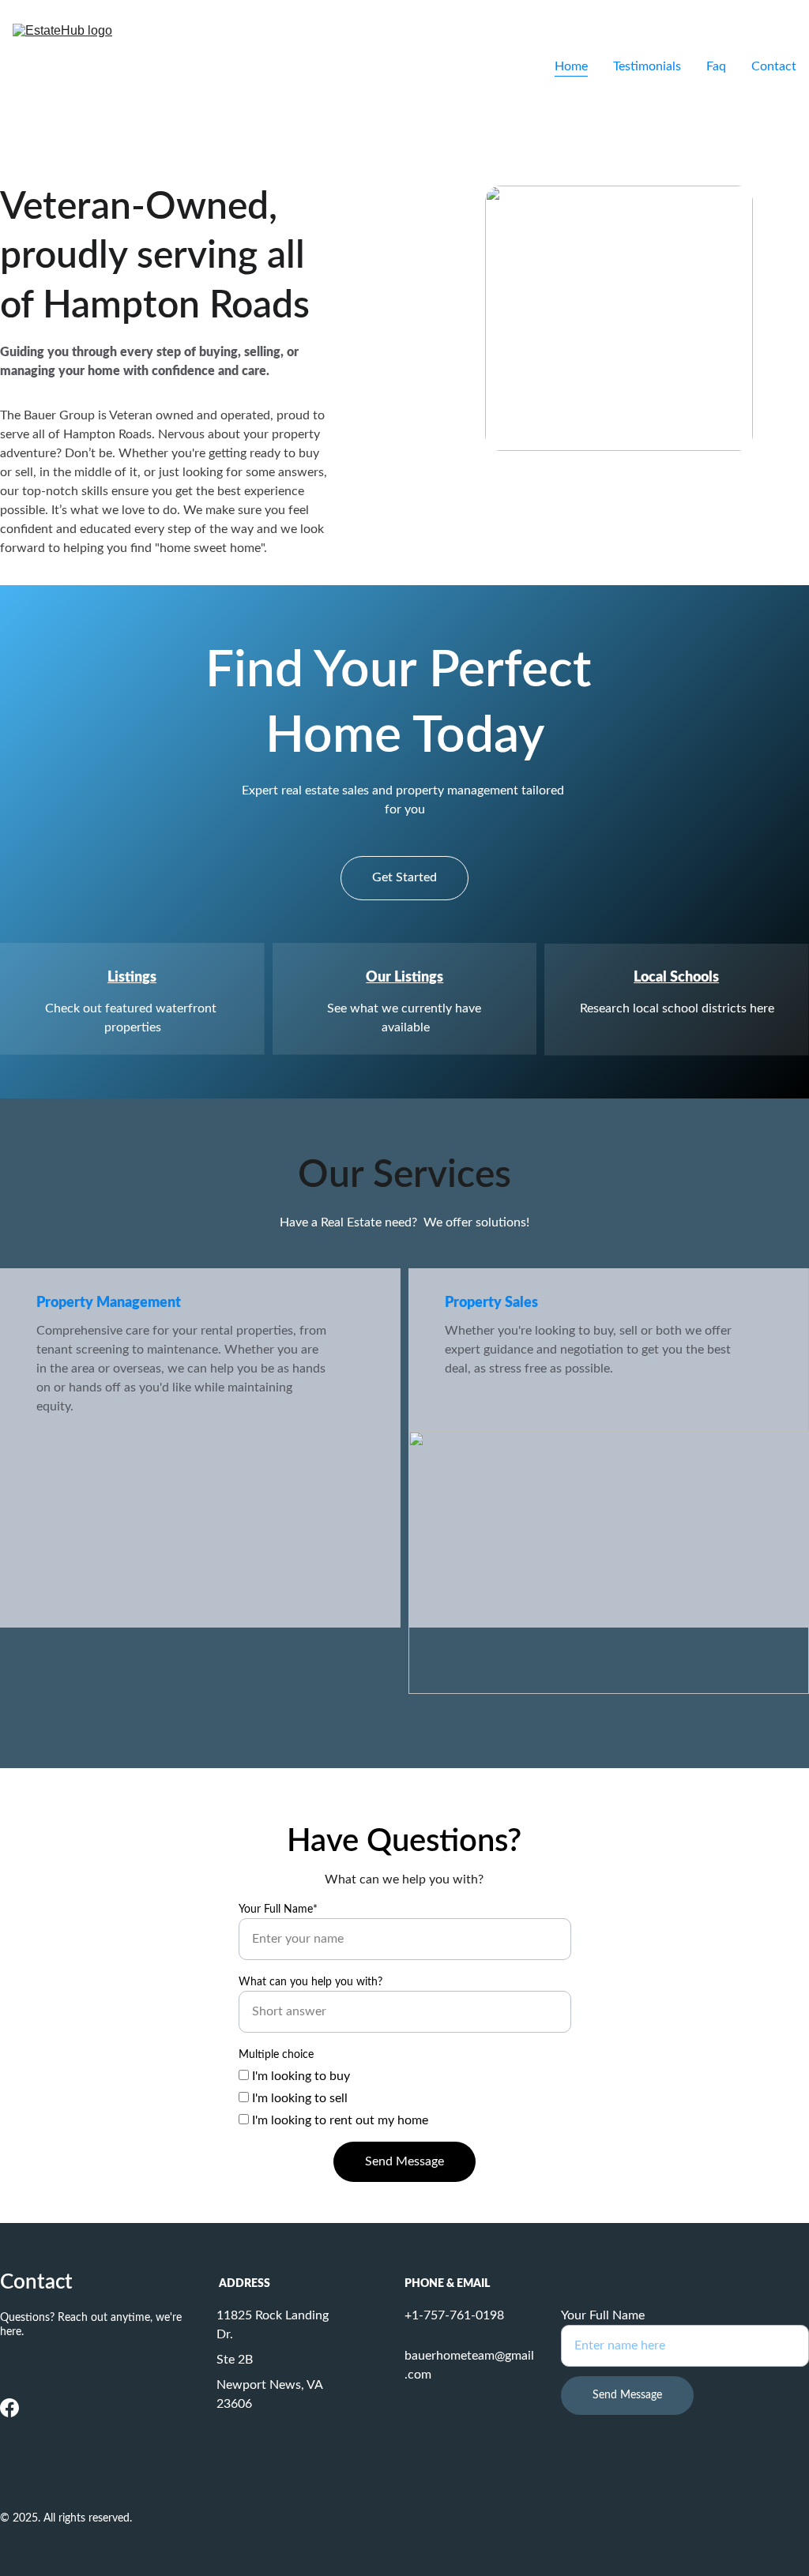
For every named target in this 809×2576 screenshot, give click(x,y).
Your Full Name (603, 2315)
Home (571, 66)
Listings (132, 978)
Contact (774, 66)
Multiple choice (276, 2055)
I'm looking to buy (299, 2076)
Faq (716, 66)
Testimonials (647, 66)
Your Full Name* (278, 1909)
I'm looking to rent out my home (339, 2120)
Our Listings (404, 978)
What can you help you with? (310, 1982)
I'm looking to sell (298, 2098)
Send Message (404, 2161)
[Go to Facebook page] (9, 2408)
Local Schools (676, 978)
